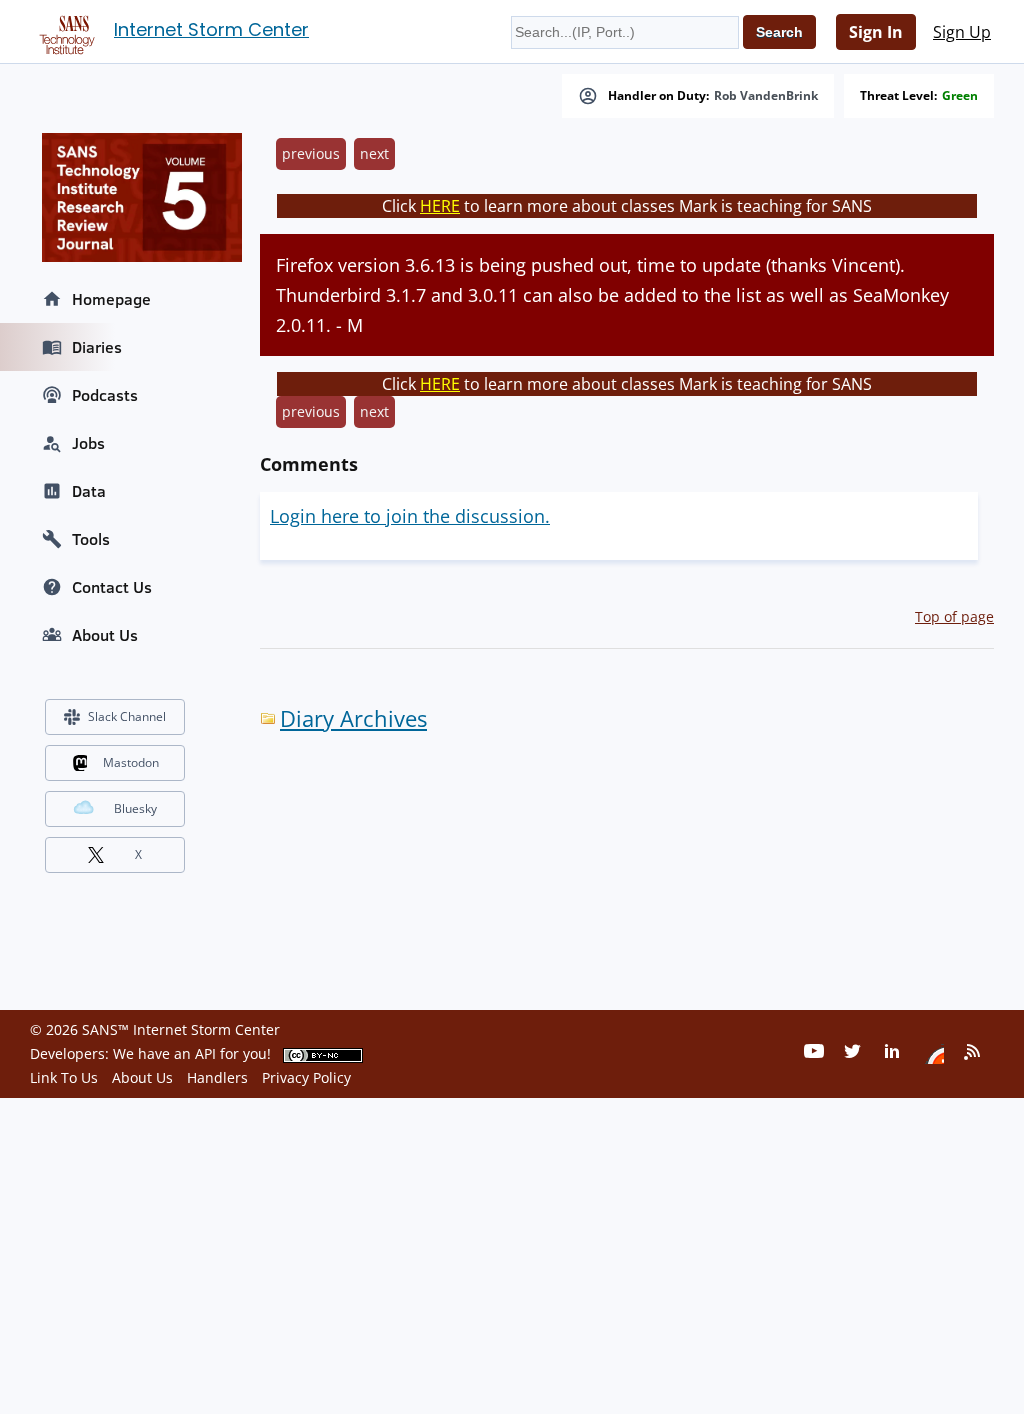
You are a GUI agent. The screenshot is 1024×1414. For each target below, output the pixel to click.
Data (89, 491)
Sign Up (962, 32)
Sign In (876, 32)
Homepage (111, 299)
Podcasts (105, 395)
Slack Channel (127, 716)
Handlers (217, 1077)
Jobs (88, 443)
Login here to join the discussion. (410, 516)
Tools (91, 539)
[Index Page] (64, 31)
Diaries (97, 347)
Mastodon (131, 762)
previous (311, 153)
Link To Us (64, 1077)
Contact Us (112, 587)
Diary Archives (353, 718)
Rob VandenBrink (766, 96)
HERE (440, 206)
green (960, 96)
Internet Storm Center (211, 29)
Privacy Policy (306, 1077)
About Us (105, 635)
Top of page (954, 616)
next (374, 153)
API (205, 1053)
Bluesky (135, 808)
